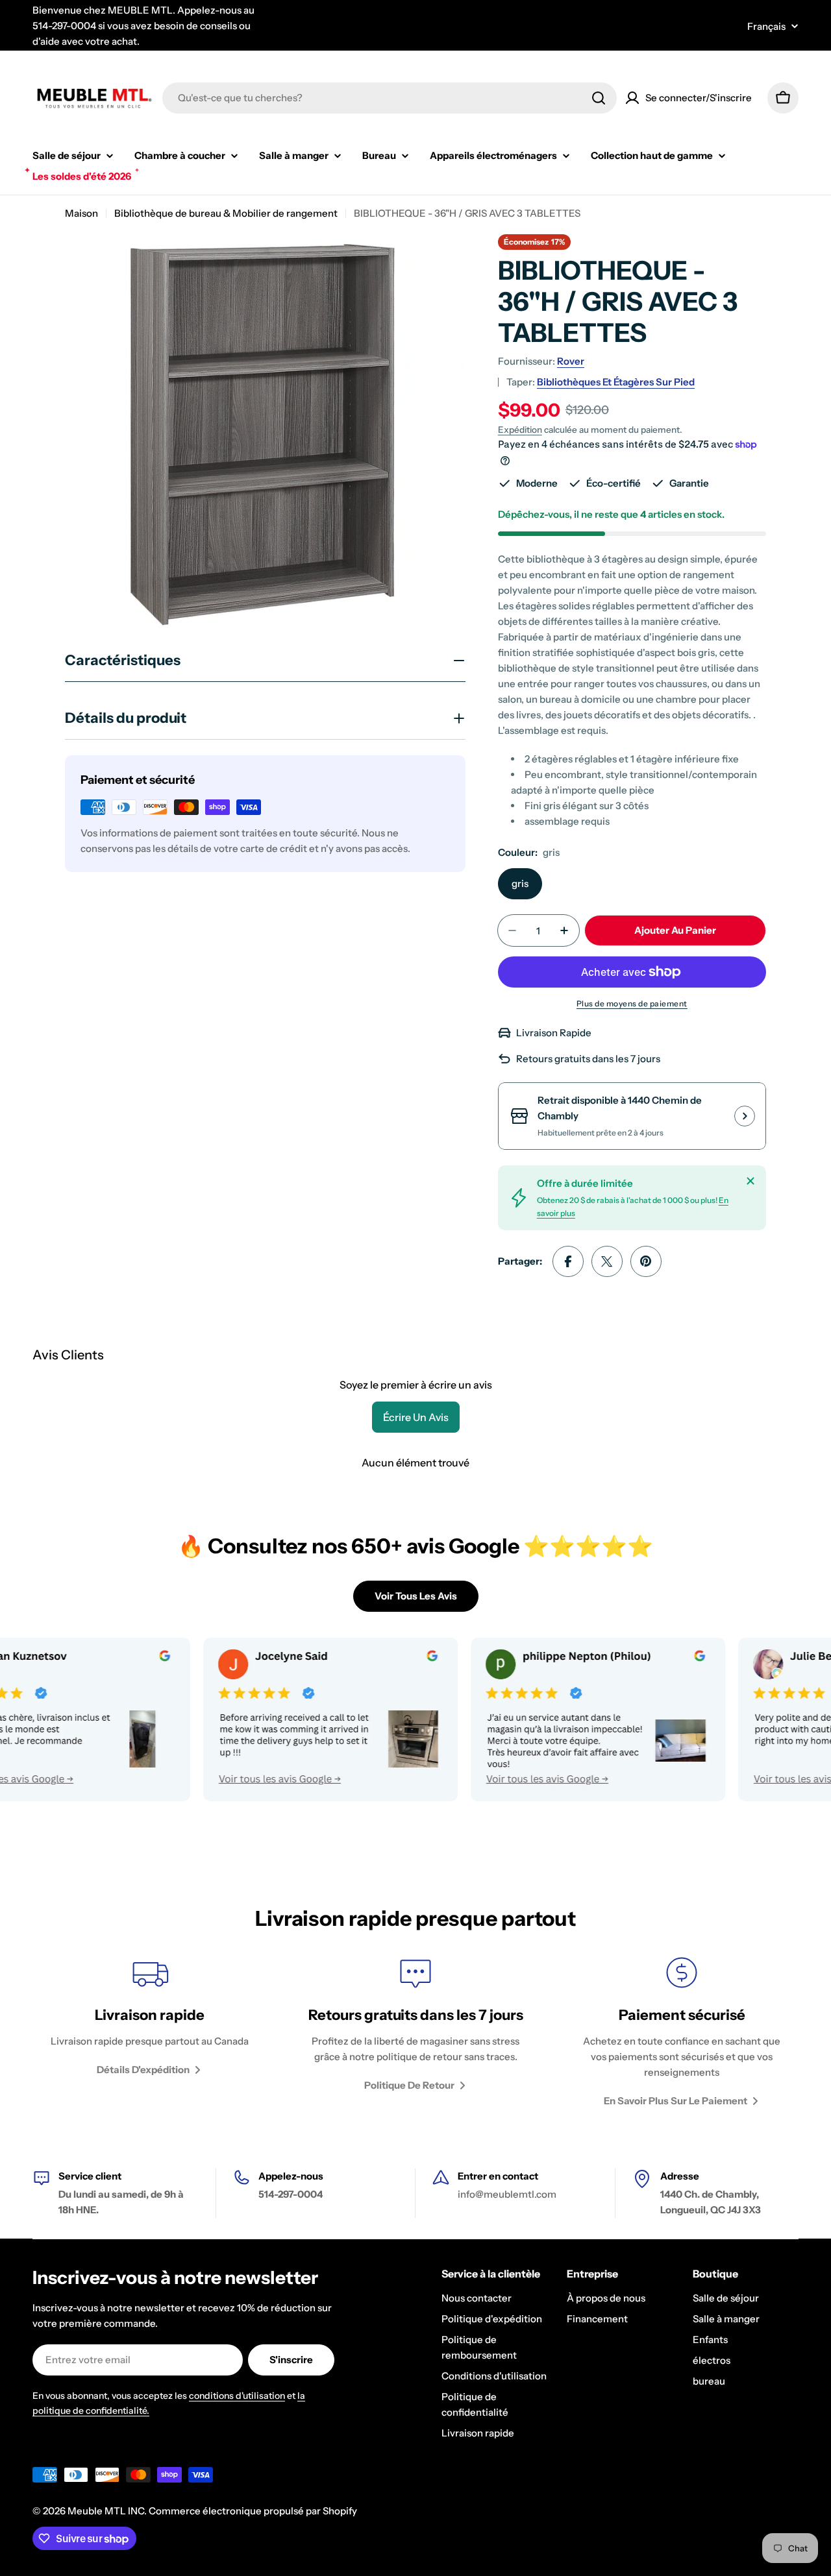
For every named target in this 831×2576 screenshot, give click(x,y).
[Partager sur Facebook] (568, 1261)
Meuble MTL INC (106, 2511)
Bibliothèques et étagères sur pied (616, 382)
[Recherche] (599, 98)
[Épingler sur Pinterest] (646, 1261)
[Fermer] (750, 1181)
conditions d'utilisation (237, 2396)
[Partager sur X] (607, 1261)
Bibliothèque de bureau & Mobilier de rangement (226, 213)
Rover (571, 361)
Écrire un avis (416, 1417)
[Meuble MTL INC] (271, 1719)
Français (766, 26)
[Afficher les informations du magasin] (745, 1116)
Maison (81, 213)
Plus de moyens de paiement (632, 1003)
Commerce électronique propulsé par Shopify (253, 2511)
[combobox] (390, 98)
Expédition (520, 430)
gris (520, 883)
